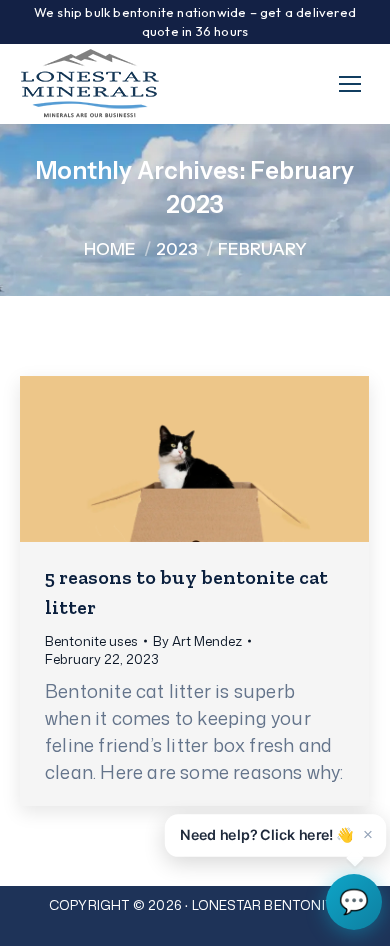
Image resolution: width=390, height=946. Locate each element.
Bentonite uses (91, 641)
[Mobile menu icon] (350, 84)
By (197, 641)
